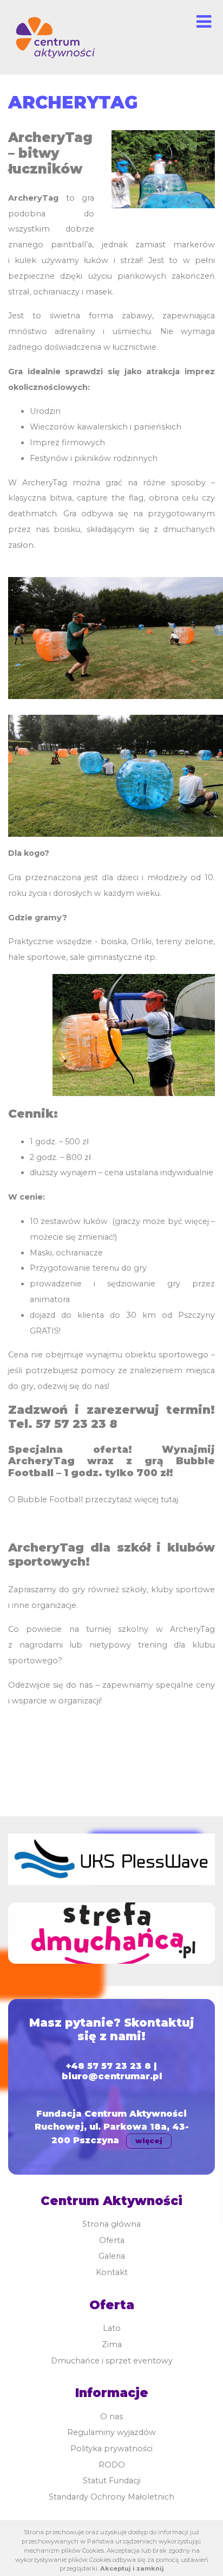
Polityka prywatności (111, 2449)
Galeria (112, 2256)
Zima (112, 2344)
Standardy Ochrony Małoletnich (111, 2497)
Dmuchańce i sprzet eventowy (112, 2361)
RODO (112, 2465)
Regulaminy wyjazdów (111, 2432)
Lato (112, 2328)
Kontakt (112, 2272)
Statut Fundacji (112, 2481)
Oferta (112, 2240)
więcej (149, 2141)
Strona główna (111, 2224)
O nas (111, 2417)
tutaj (169, 1500)
